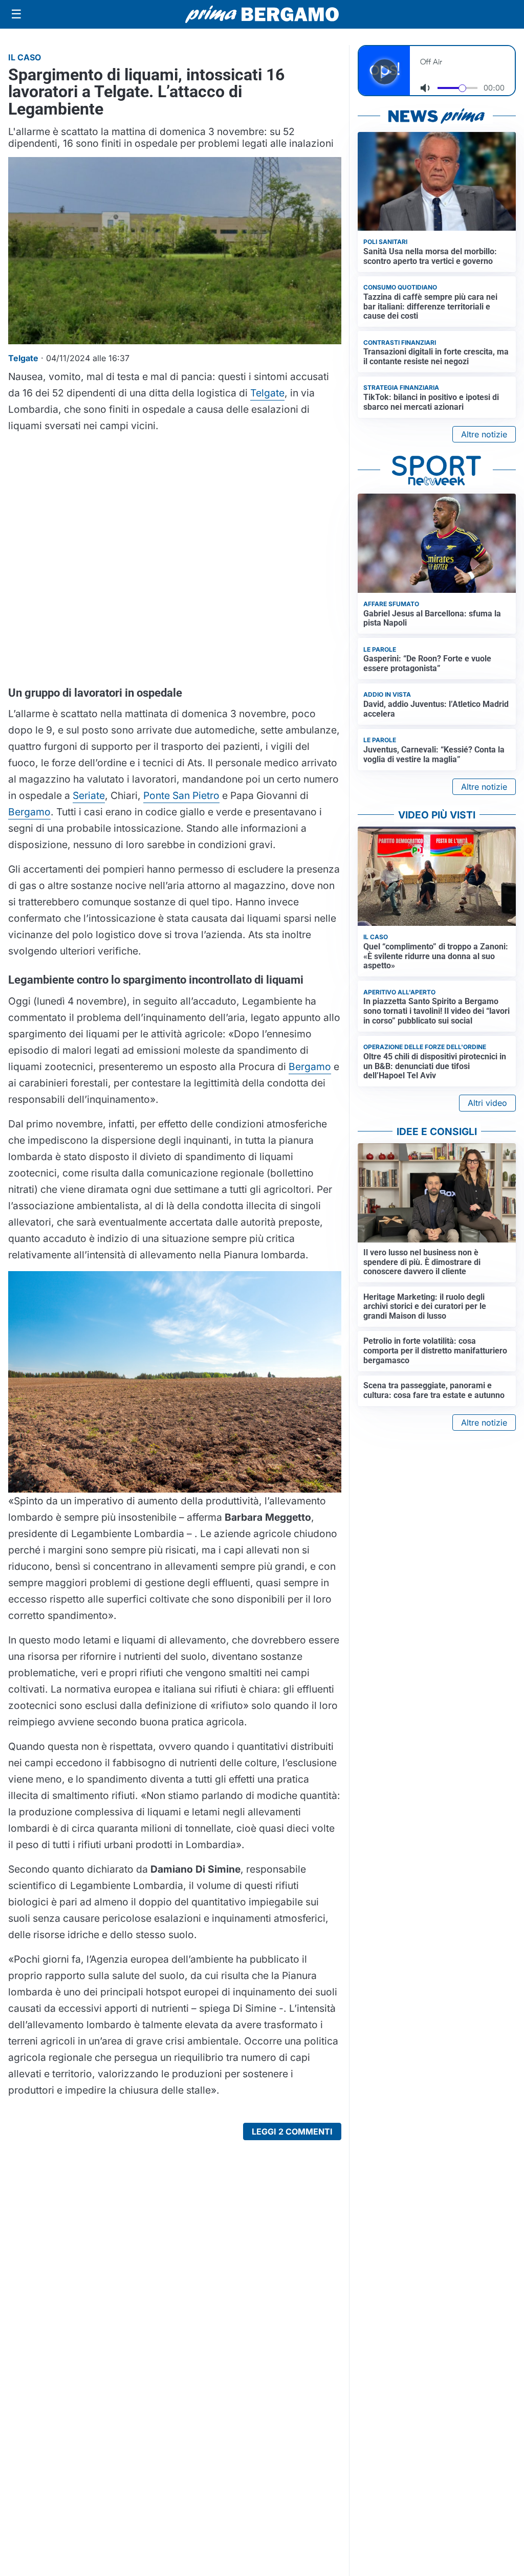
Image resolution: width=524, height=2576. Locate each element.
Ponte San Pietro (181, 795)
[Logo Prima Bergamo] (262, 15)
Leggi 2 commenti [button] (292, 2131)
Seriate (89, 795)
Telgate (267, 393)
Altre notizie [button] (484, 434)
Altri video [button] (487, 1103)
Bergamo (29, 812)
